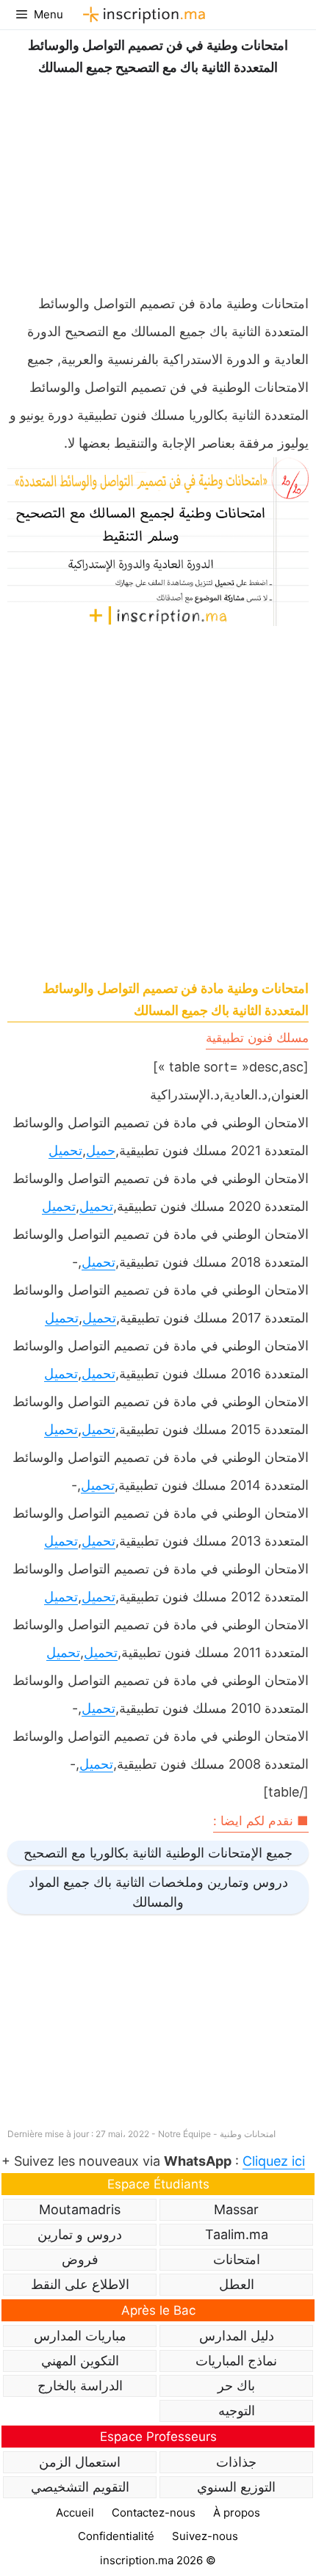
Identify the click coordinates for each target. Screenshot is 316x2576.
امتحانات (237, 2259)
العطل (237, 2284)
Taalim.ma (237, 2234)
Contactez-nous (154, 2513)
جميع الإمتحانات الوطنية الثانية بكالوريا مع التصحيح (158, 1853)
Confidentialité (116, 2536)
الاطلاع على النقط (80, 2284)
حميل (101, 1150)
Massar (236, 2209)
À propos (237, 2513)
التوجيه (237, 2411)
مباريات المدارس (80, 2336)
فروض (80, 2259)
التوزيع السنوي (236, 2487)
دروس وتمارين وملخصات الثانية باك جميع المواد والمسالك (158, 1892)
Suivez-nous (205, 2536)
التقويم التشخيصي (80, 2487)
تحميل (65, 1150)
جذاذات (236, 2462)
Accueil (75, 2513)
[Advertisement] (158, 181)
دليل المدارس (237, 2336)
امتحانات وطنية (248, 2134)
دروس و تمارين (80, 2234)
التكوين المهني (80, 2361)
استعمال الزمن (80, 2462)
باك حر (236, 2386)
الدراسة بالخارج (80, 2386)
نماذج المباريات (236, 2361)
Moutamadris (80, 2209)
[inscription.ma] (142, 15)
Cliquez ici (274, 2161)
